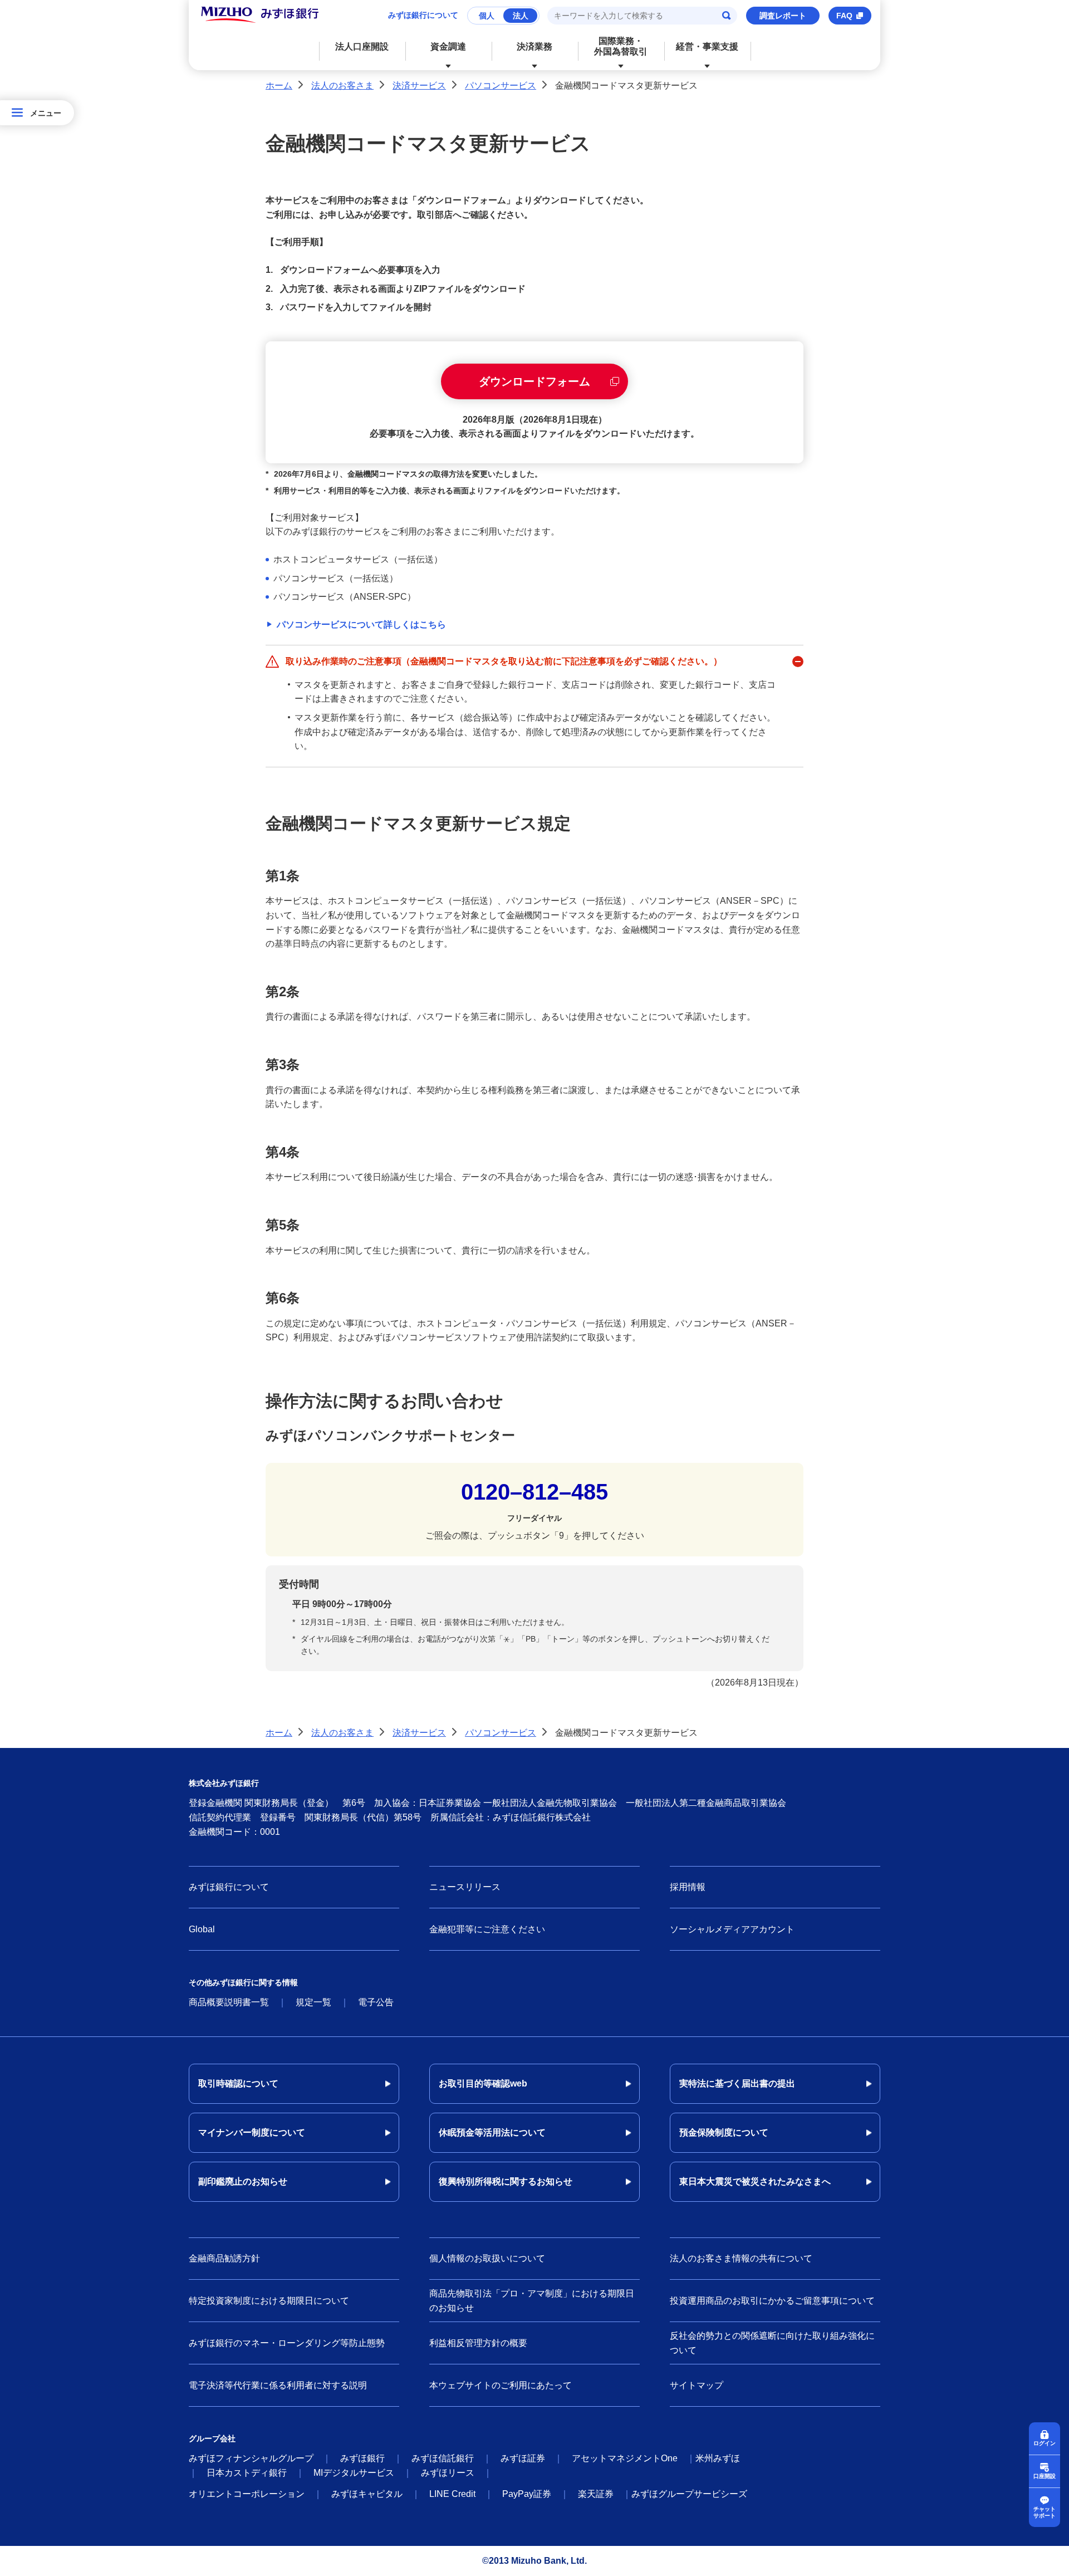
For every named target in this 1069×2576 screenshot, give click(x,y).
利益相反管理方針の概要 (478, 2343)
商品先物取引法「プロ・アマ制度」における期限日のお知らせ (532, 2301)
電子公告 (376, 2002)
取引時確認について (238, 2083)
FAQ (844, 16)
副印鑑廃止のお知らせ (243, 2181)
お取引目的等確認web (483, 2083)
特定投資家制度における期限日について (269, 2301)
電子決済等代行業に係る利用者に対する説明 (278, 2385)
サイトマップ (697, 2385)
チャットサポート (1045, 2512)
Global (202, 1929)
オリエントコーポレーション (247, 2494)
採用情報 (688, 1887)
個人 (487, 16)
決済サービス (419, 85)
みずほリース (448, 2473)
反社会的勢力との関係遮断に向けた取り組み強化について (772, 2343)
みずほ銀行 (362, 2458)
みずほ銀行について (423, 15)
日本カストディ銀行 (247, 2473)
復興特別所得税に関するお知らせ (506, 2181)
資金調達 (448, 46)
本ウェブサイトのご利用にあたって (501, 2385)
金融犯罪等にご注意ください (487, 1929)
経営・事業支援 (707, 46)
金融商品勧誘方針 (224, 2258)
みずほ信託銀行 (443, 2458)
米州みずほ (718, 2458)
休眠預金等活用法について (492, 2132)
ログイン (1045, 2443)
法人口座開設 (362, 46)
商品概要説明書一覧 (229, 2002)
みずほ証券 (523, 2458)
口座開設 (1045, 2476)
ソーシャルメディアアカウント (732, 1929)
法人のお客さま (342, 85)
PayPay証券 (527, 2494)
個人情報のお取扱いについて (487, 2258)
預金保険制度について (724, 2132)
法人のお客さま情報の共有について (741, 2258)
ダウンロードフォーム (534, 381)
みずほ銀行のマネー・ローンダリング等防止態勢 (287, 2343)
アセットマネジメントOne (625, 2458)
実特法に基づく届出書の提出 (737, 2083)
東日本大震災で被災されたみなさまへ (755, 2181)
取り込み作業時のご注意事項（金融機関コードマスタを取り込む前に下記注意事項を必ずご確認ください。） (504, 661)
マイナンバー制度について (252, 2132)
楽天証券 (596, 2494)
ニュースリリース (465, 1887)
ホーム (279, 85)
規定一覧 (313, 2002)
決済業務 (534, 46)
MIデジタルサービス (354, 2473)
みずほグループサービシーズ (689, 2494)
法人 (521, 16)
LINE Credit (452, 2494)
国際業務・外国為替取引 (621, 46)
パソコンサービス (501, 85)
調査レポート (783, 16)
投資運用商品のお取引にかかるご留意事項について (772, 2301)
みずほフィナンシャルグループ (251, 2458)
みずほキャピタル (367, 2494)
